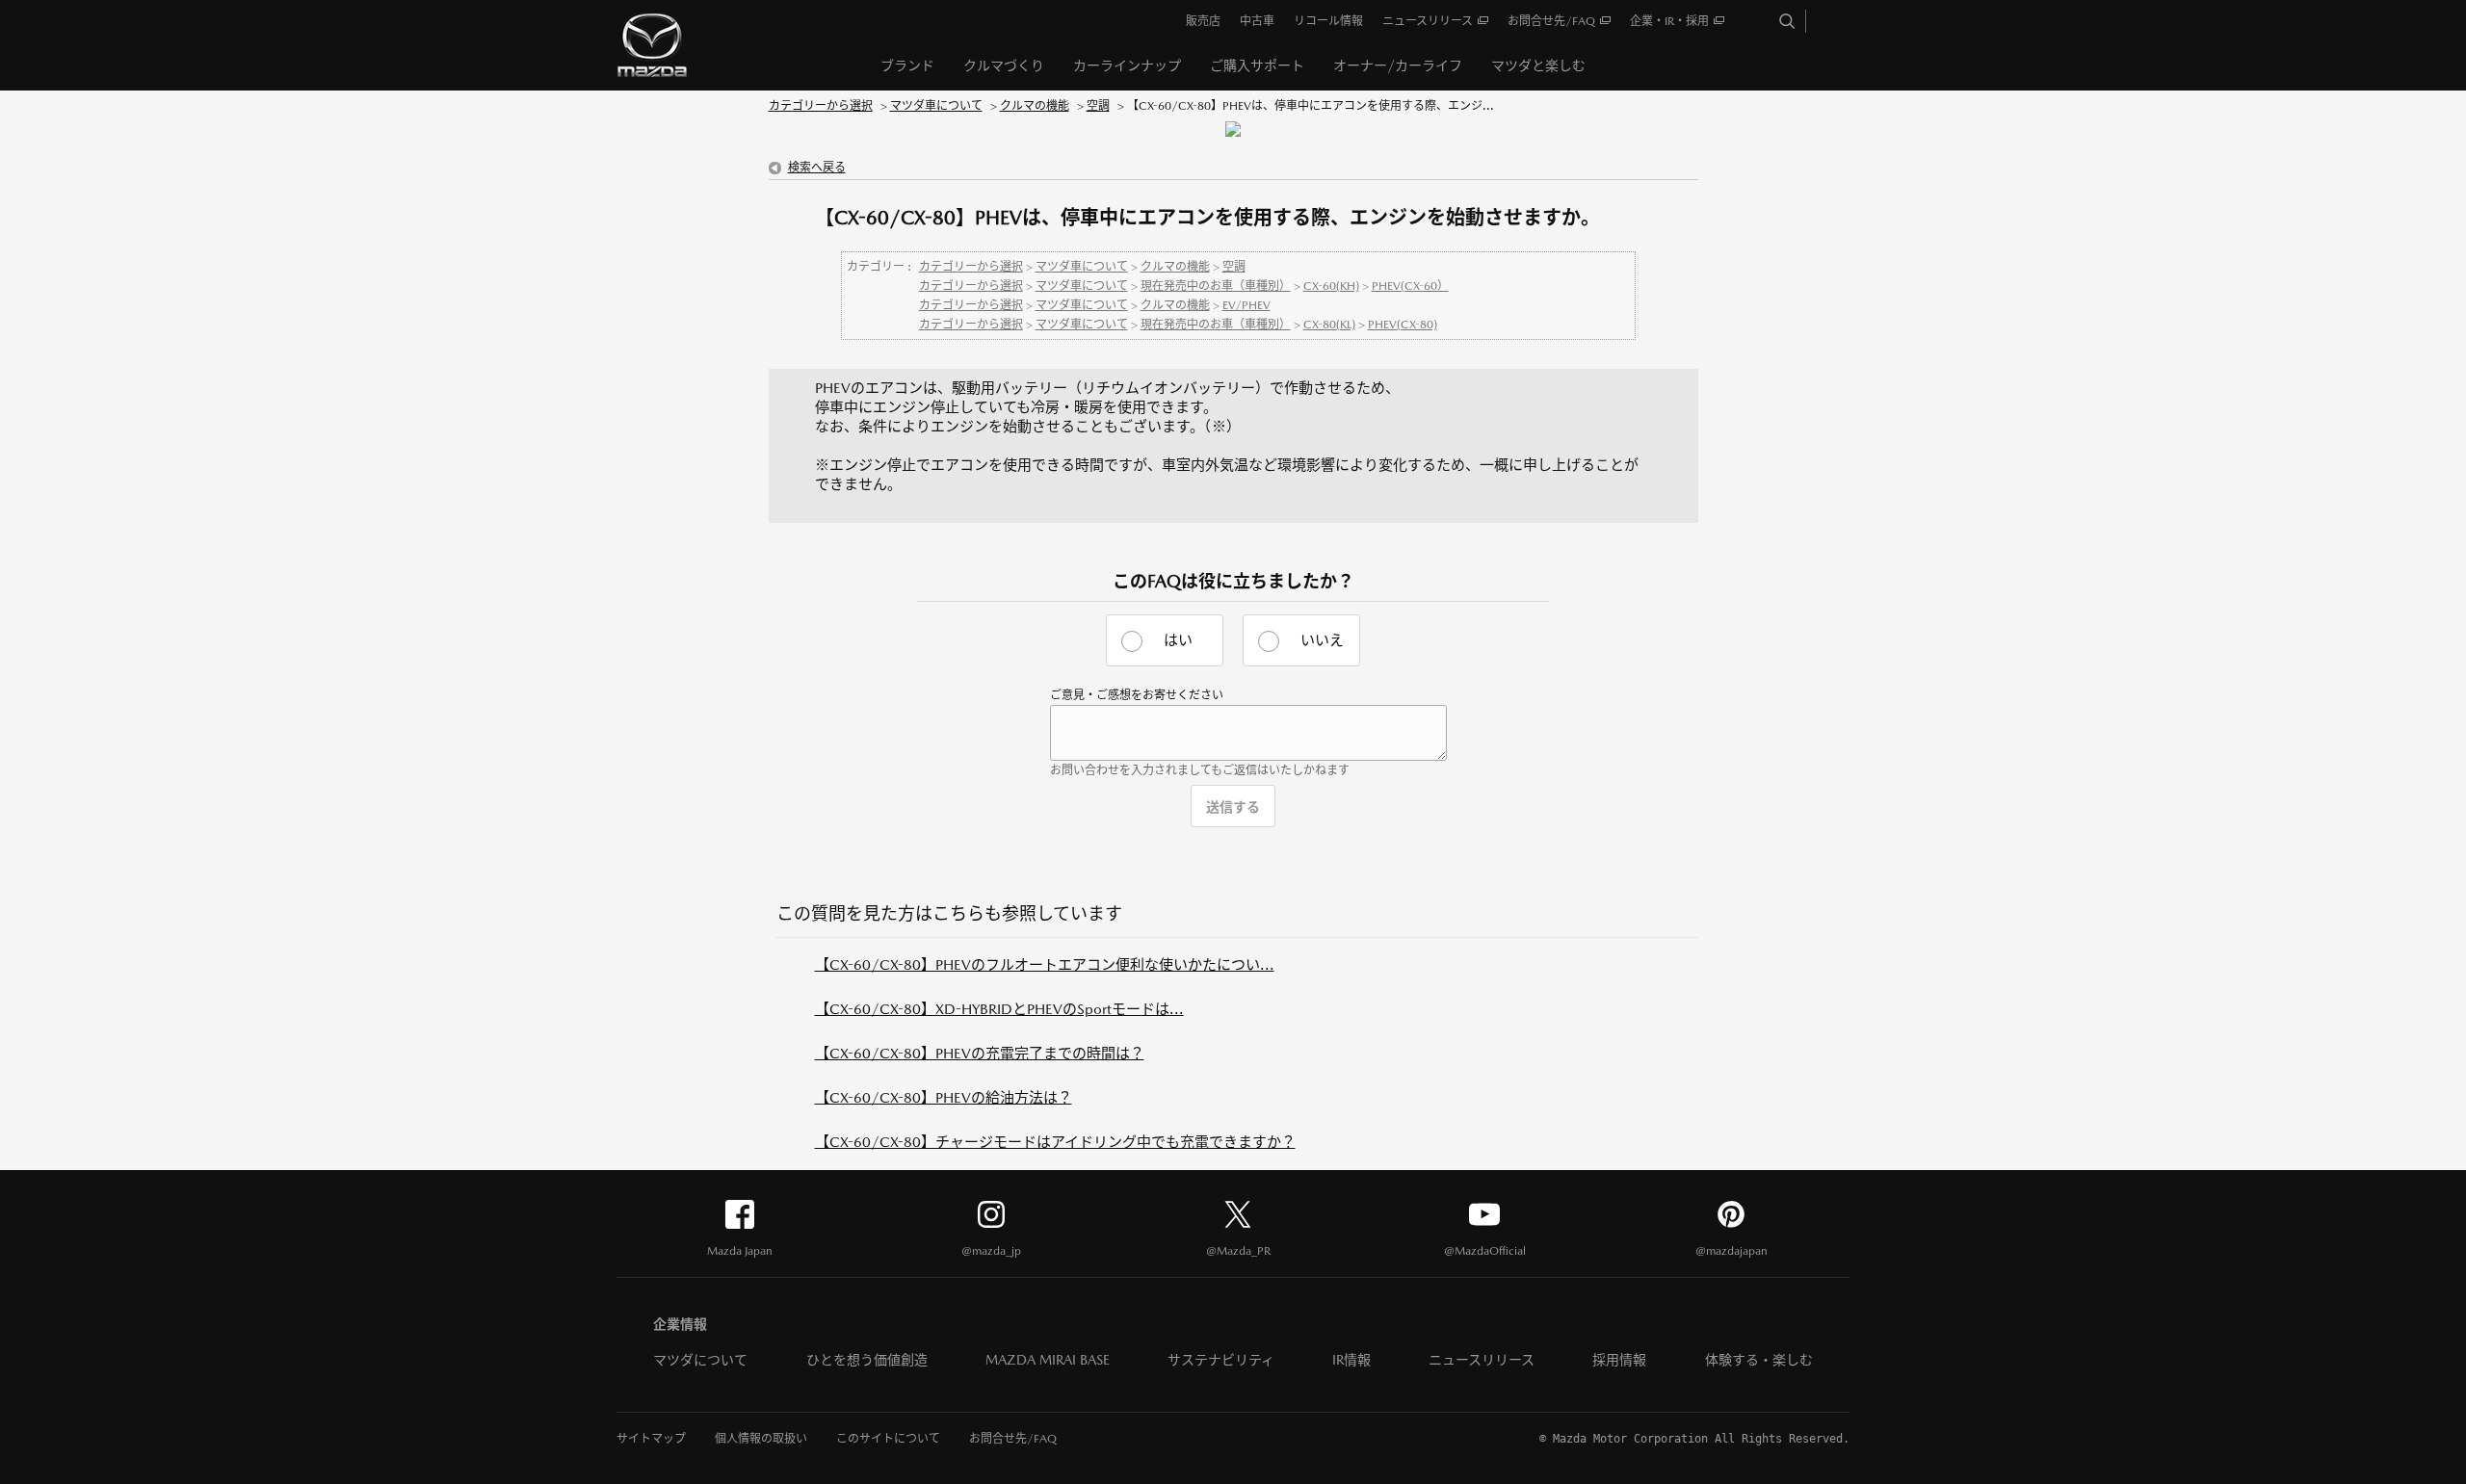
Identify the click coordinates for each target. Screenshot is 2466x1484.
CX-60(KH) (1331, 286)
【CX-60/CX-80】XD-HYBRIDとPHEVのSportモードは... (999, 1009)
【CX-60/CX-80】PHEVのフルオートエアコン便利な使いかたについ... (1045, 964)
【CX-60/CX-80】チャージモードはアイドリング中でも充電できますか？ (1055, 1142)
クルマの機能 (1035, 106)
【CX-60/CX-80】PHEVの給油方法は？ (944, 1097)
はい (1178, 640)
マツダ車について (936, 106)
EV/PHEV (1246, 305)
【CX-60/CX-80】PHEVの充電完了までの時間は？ (980, 1053)
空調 (1098, 106)
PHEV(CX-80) (1403, 325)
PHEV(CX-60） (1410, 286)
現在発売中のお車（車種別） (1216, 286)
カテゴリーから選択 (821, 106)
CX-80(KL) (1329, 325)
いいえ (1322, 640)
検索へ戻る (817, 168)
